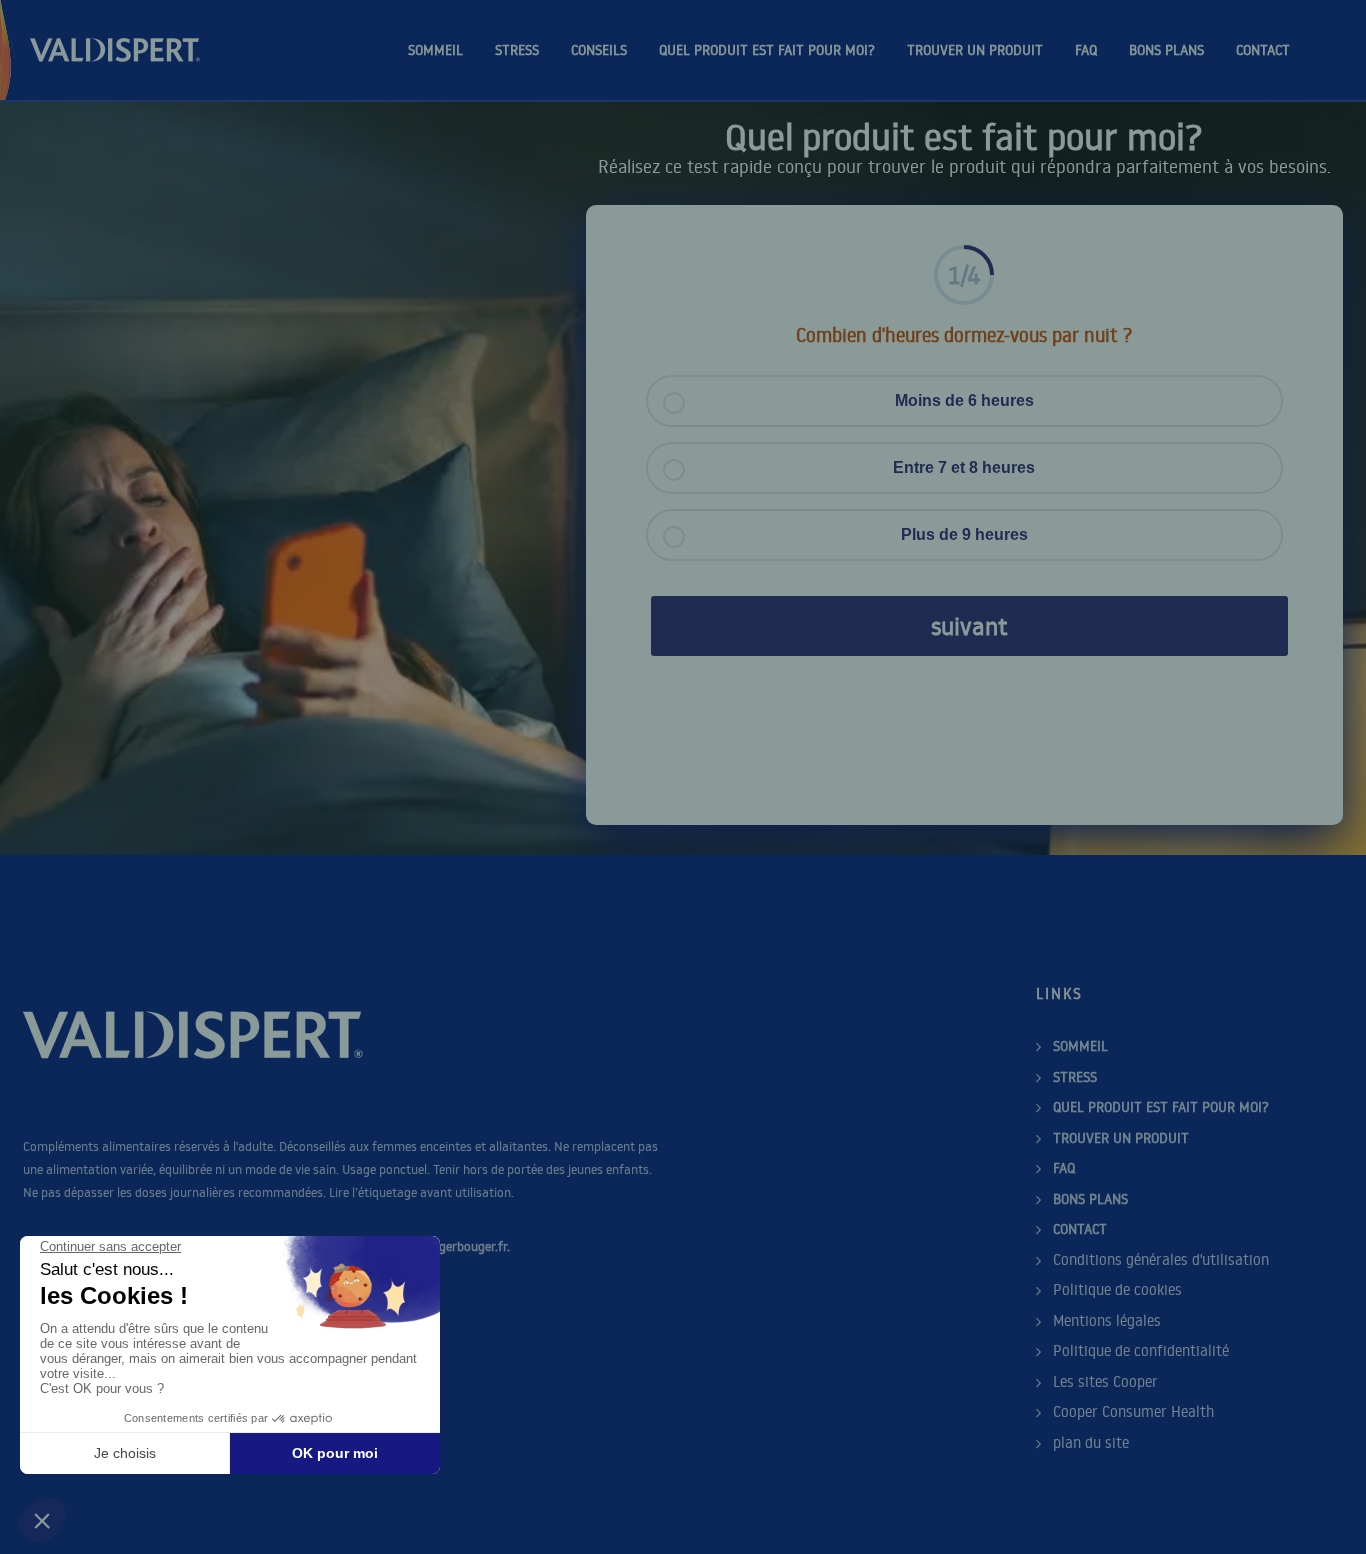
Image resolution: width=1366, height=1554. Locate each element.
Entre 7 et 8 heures (964, 467)
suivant (969, 625)
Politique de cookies (1117, 1289)
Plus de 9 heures (964, 534)
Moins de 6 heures (964, 400)
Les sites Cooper (1105, 1381)
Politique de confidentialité (1141, 1350)
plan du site (1091, 1442)
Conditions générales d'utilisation (1161, 1259)
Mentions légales (1107, 1320)
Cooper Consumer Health (1133, 1411)
